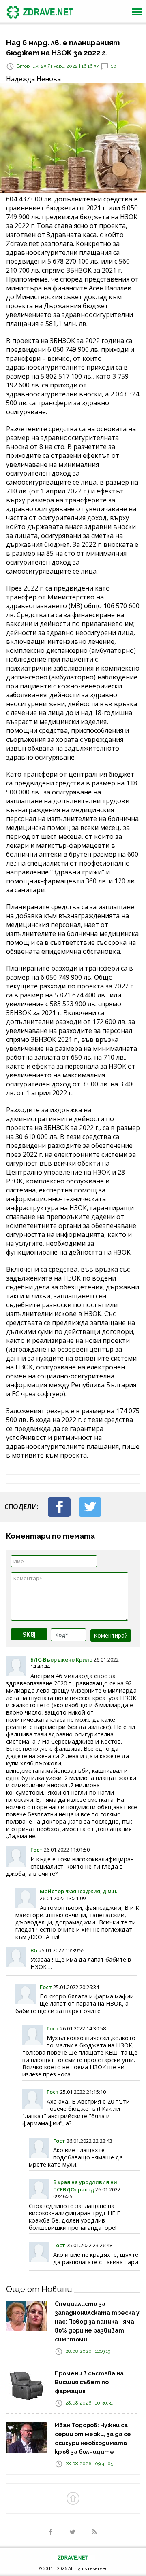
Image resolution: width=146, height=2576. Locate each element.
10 (114, 66)
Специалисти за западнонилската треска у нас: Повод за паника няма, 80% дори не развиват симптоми (97, 2322)
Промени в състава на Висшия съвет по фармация (89, 2382)
